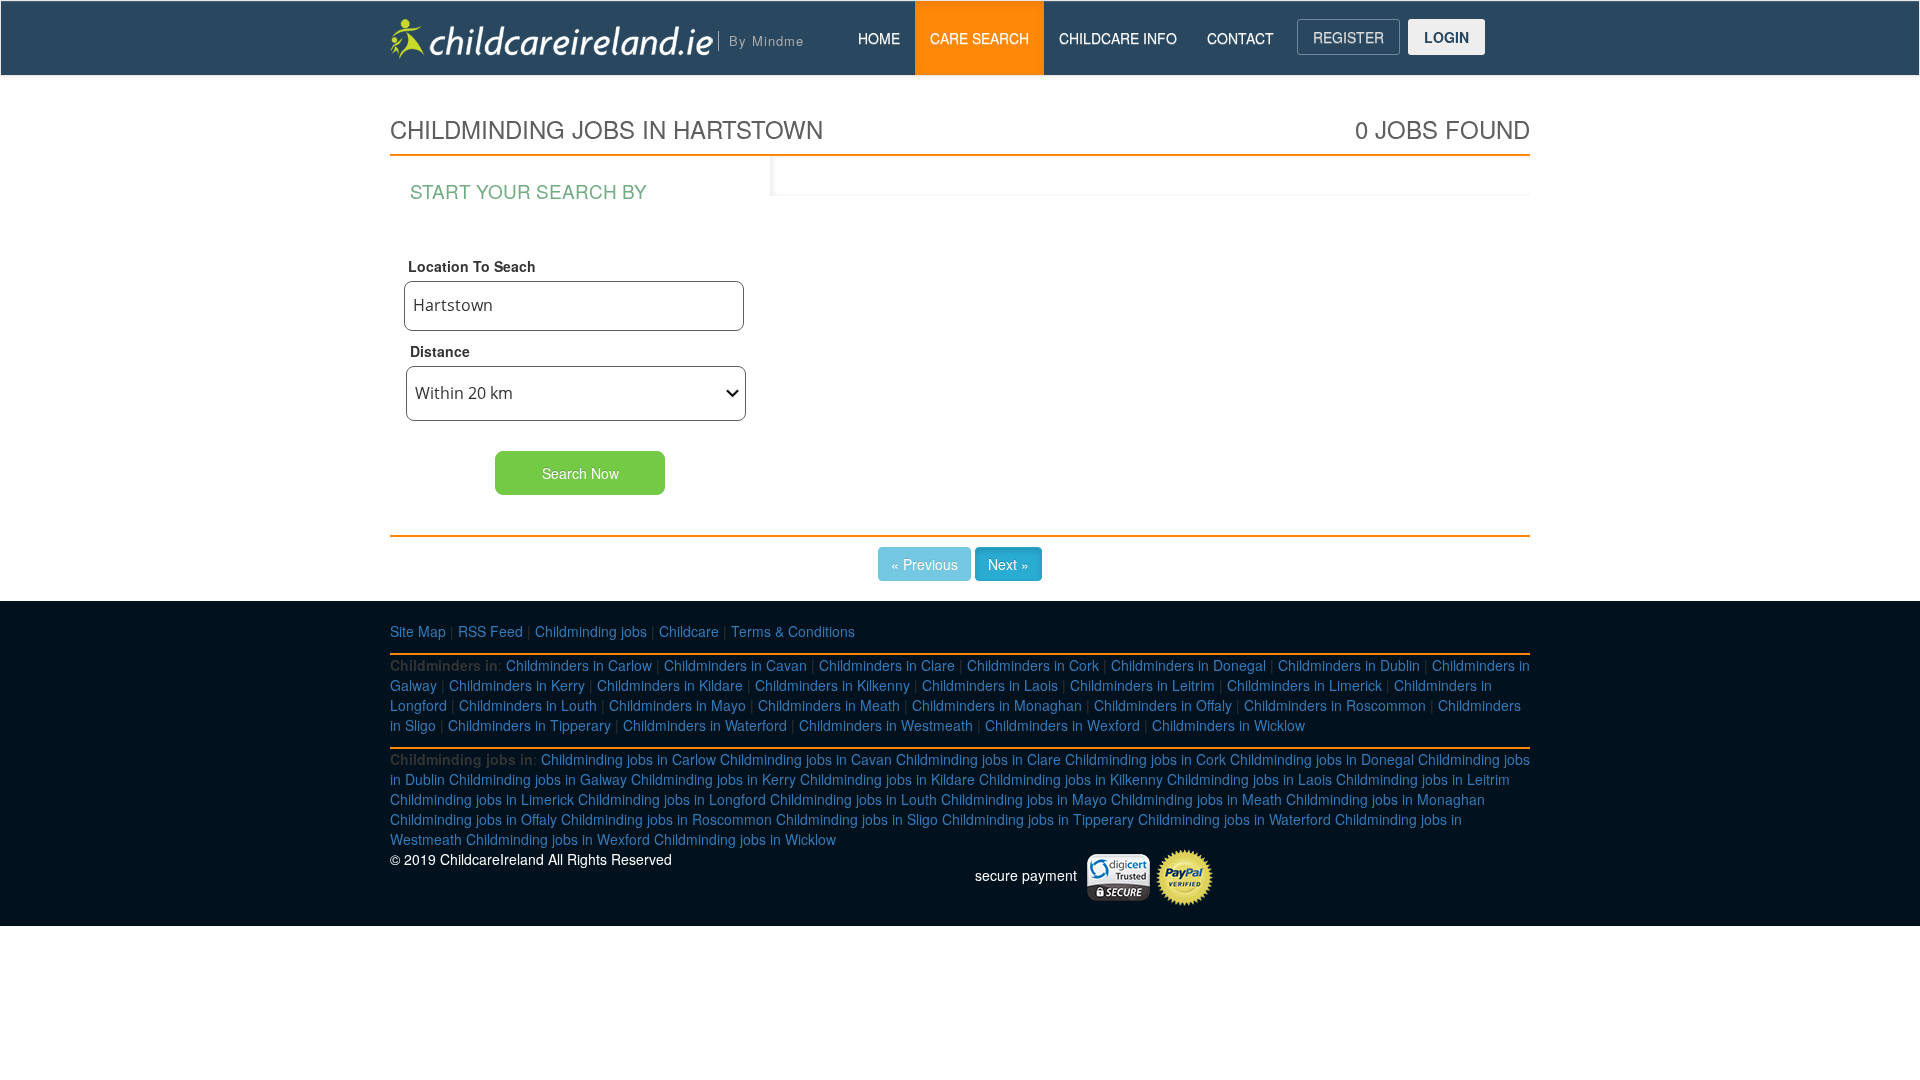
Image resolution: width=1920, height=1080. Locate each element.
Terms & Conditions (793, 631)
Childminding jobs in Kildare (887, 779)
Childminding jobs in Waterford (1234, 819)
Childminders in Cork (1033, 665)
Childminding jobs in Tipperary (1038, 819)
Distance (440, 351)
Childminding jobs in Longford (672, 799)
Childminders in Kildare (670, 685)
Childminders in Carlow (579, 665)
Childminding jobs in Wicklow (745, 839)
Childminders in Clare (887, 665)
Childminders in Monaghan (997, 705)
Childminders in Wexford (1062, 725)
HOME (879, 38)
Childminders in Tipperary (529, 725)
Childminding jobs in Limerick (482, 799)
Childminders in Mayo (677, 705)
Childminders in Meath (829, 705)
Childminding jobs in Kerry (713, 779)
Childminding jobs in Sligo (857, 819)
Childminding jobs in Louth (853, 799)
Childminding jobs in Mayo (1024, 799)
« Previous (924, 564)
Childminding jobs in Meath (1196, 799)
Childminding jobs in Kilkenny (1071, 779)
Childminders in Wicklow (1228, 725)
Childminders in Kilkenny (832, 685)
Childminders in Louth (528, 705)
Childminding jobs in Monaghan (1385, 799)
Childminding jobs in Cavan (806, 759)
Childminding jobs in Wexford (558, 839)
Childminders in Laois (990, 685)
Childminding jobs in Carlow (628, 759)
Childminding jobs (591, 631)
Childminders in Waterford (705, 725)
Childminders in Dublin (1349, 665)
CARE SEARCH (979, 38)
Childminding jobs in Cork (1145, 759)
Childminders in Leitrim (1142, 685)
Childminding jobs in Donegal (1322, 759)
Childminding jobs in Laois (1249, 779)
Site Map (418, 631)
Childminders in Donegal (1188, 665)
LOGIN (1446, 37)
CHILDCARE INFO (1118, 38)
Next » (1008, 564)
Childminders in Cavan (735, 665)
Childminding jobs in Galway (538, 779)
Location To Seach (472, 266)
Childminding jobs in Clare (978, 759)
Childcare (689, 631)
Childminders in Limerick (1304, 685)
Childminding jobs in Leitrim (1423, 779)
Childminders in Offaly (1163, 705)
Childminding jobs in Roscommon (666, 819)
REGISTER (1348, 37)
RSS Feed (490, 631)
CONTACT (1240, 38)
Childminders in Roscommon (1335, 705)
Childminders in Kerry (517, 685)
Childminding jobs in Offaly (473, 819)
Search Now (580, 473)
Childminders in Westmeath (886, 725)
